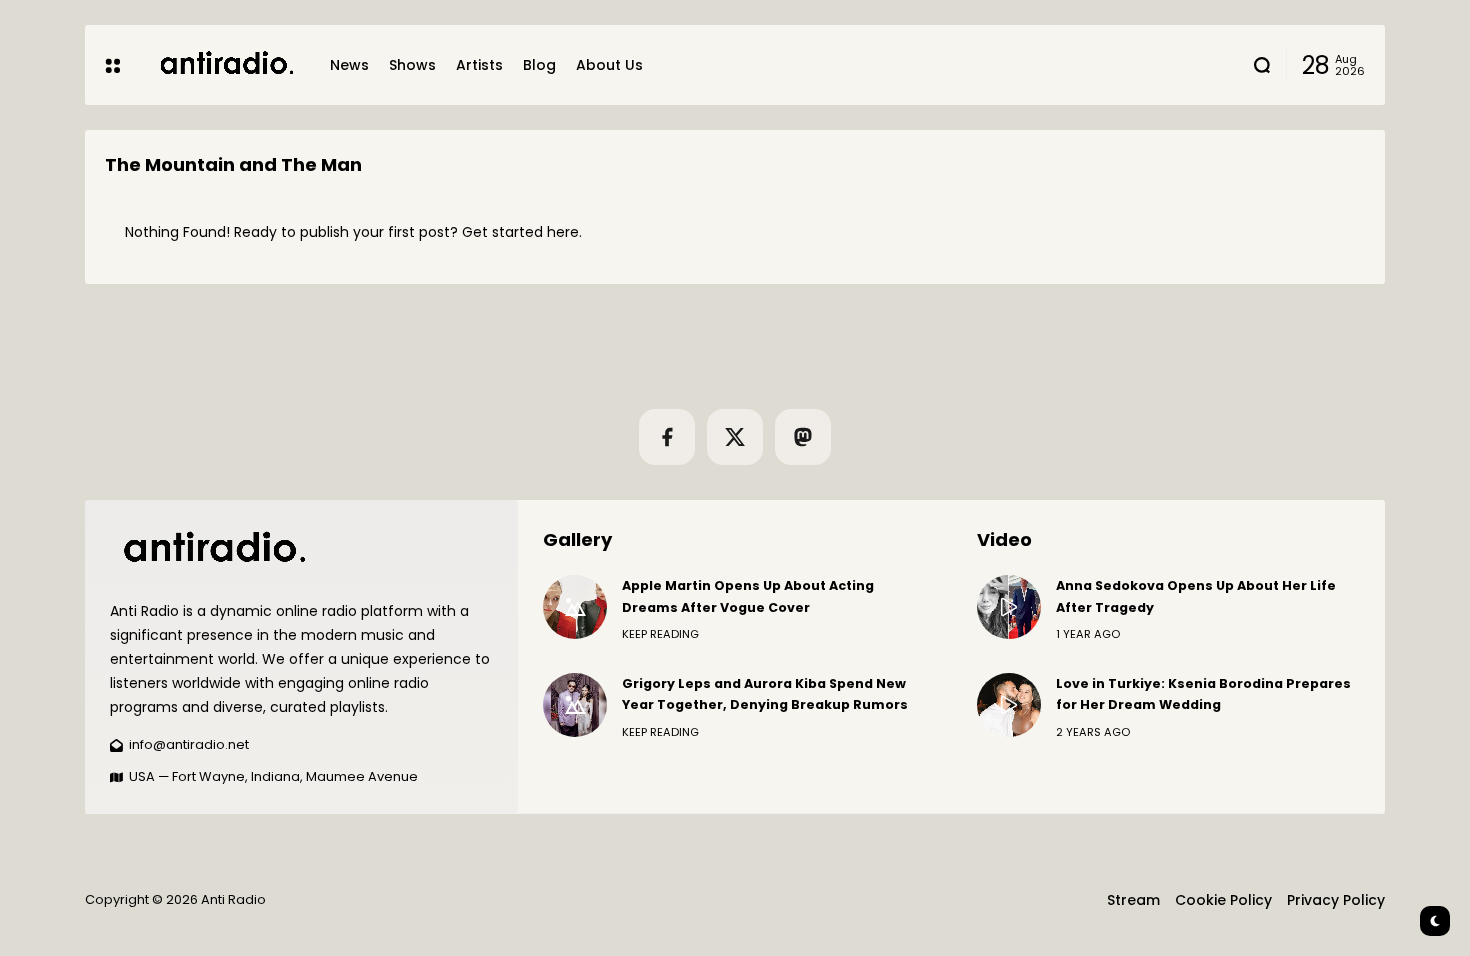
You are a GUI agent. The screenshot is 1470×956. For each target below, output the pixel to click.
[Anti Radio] (225, 64)
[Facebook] (667, 437)
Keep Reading (660, 634)
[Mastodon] (803, 437)
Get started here (520, 232)
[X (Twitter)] (735, 437)
